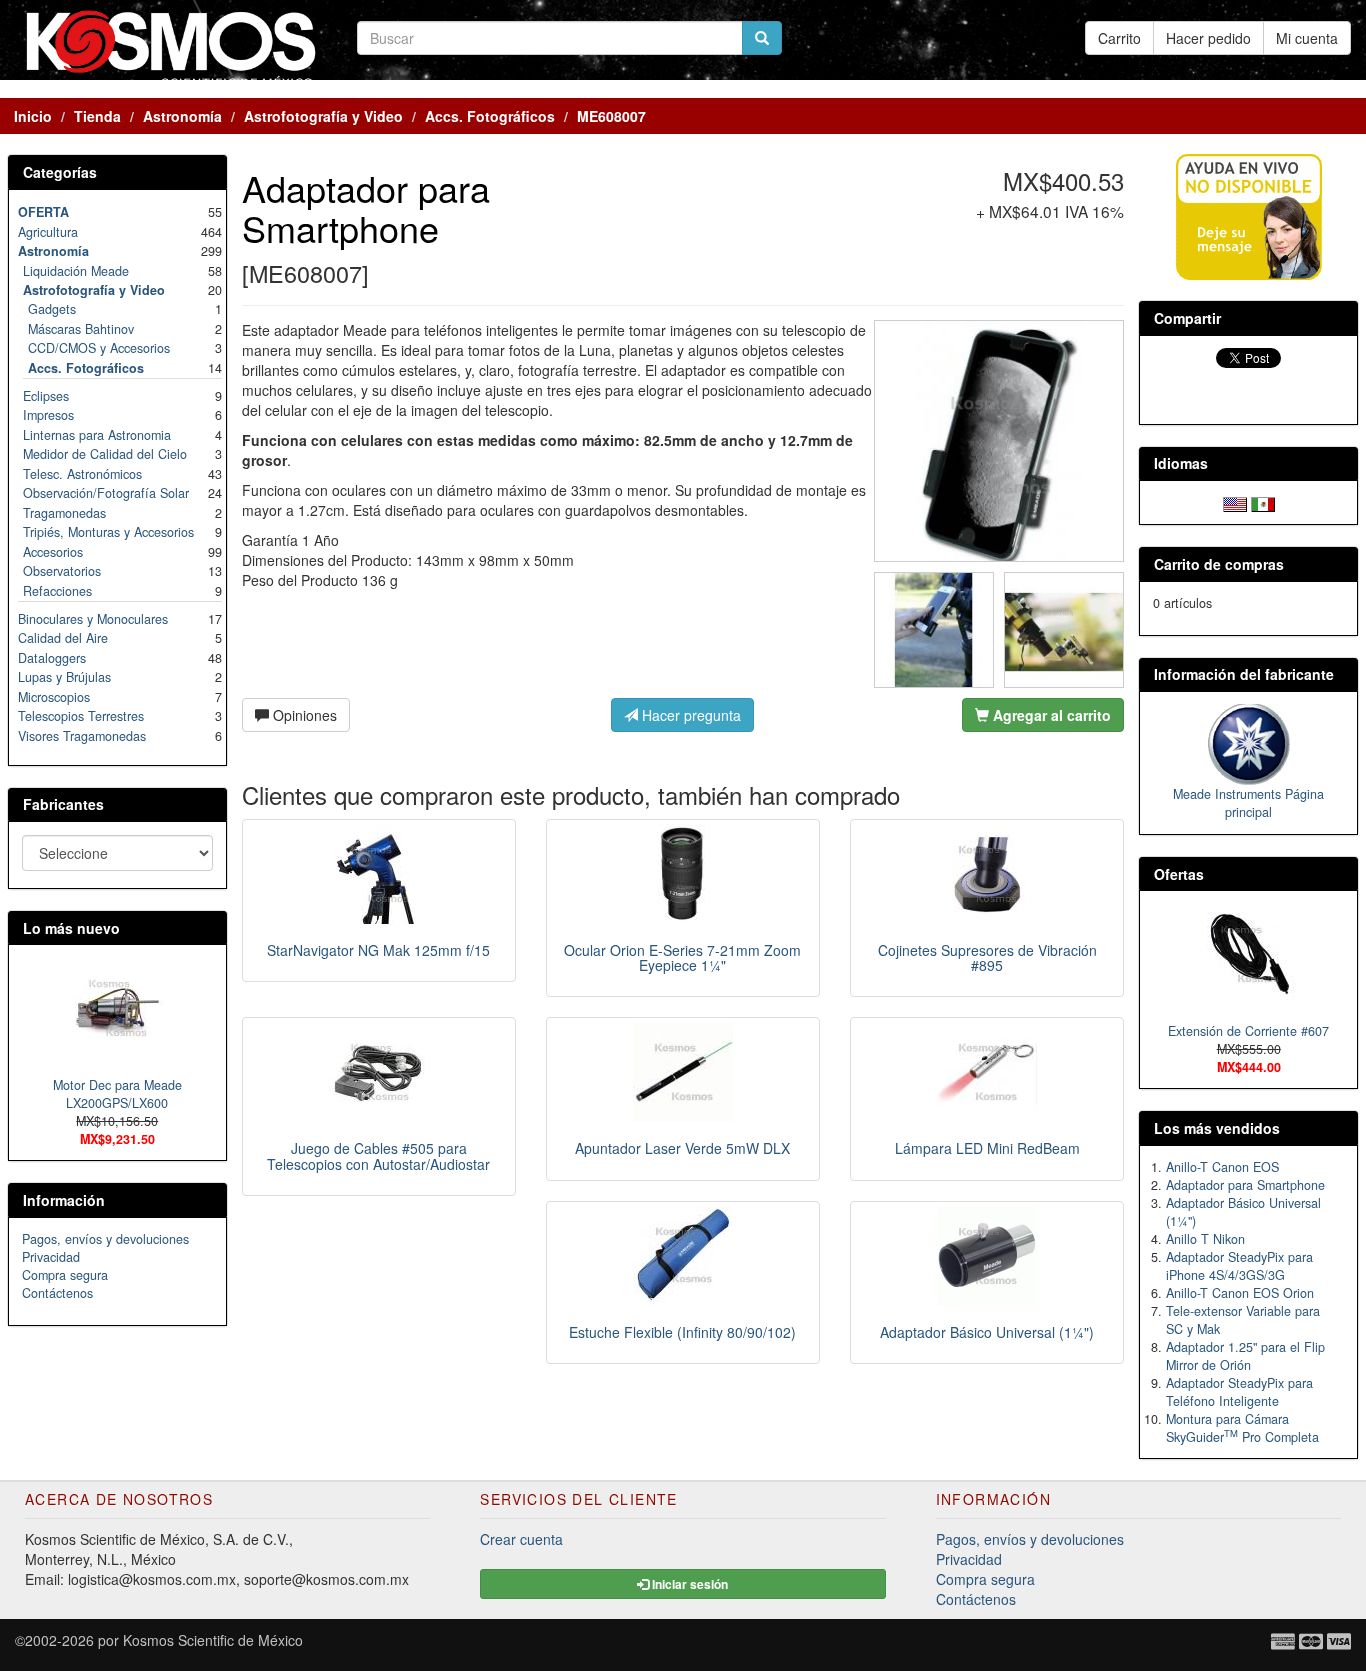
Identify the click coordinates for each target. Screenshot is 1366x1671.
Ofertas (1179, 874)
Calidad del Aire (63, 638)
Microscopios (54, 697)
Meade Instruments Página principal (1248, 803)
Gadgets (52, 309)
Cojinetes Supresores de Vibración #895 (987, 957)
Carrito (1119, 38)
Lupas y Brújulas (64, 677)
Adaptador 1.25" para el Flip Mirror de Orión (1245, 1356)
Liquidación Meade (76, 271)
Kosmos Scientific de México (213, 1640)
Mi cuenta (1307, 38)
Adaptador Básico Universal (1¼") (987, 1332)
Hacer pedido (1208, 38)
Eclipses (46, 396)
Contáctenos (57, 1293)
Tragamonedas (64, 513)
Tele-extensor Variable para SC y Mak (1243, 1320)
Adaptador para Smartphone (1245, 1185)
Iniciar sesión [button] (688, 1584)
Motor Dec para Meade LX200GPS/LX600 (117, 1094)
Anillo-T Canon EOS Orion (1240, 1293)
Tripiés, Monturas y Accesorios (108, 532)
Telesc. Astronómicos (82, 474)
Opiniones (303, 715)
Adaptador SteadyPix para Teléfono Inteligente (1239, 1392)
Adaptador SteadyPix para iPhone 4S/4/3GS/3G (1239, 1266)
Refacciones (57, 591)
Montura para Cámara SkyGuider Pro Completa (1242, 1428)
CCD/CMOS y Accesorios (99, 348)
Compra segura (65, 1275)
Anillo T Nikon (1205, 1239)
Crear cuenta (521, 1539)
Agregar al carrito (1050, 715)
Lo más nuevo (71, 928)
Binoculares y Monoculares (93, 619)
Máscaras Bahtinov (81, 329)
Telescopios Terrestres (81, 716)
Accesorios (53, 552)
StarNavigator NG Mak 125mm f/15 (378, 950)
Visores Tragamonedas (82, 736)
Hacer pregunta (689, 715)
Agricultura (48, 232)
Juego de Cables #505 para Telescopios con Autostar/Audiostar (378, 1155)
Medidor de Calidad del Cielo (105, 454)
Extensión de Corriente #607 (1248, 1031)
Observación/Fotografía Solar (106, 493)
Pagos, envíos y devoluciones (105, 1239)
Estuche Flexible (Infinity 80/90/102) (682, 1332)
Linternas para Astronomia (97, 435)
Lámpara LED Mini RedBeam (987, 1148)
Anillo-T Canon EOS (1222, 1167)
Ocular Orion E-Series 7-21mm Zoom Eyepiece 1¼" (682, 957)
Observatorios (62, 571)
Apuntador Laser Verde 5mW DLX (682, 1148)
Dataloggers (52, 658)
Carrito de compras (1219, 564)
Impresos (48, 415)
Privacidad (51, 1257)
